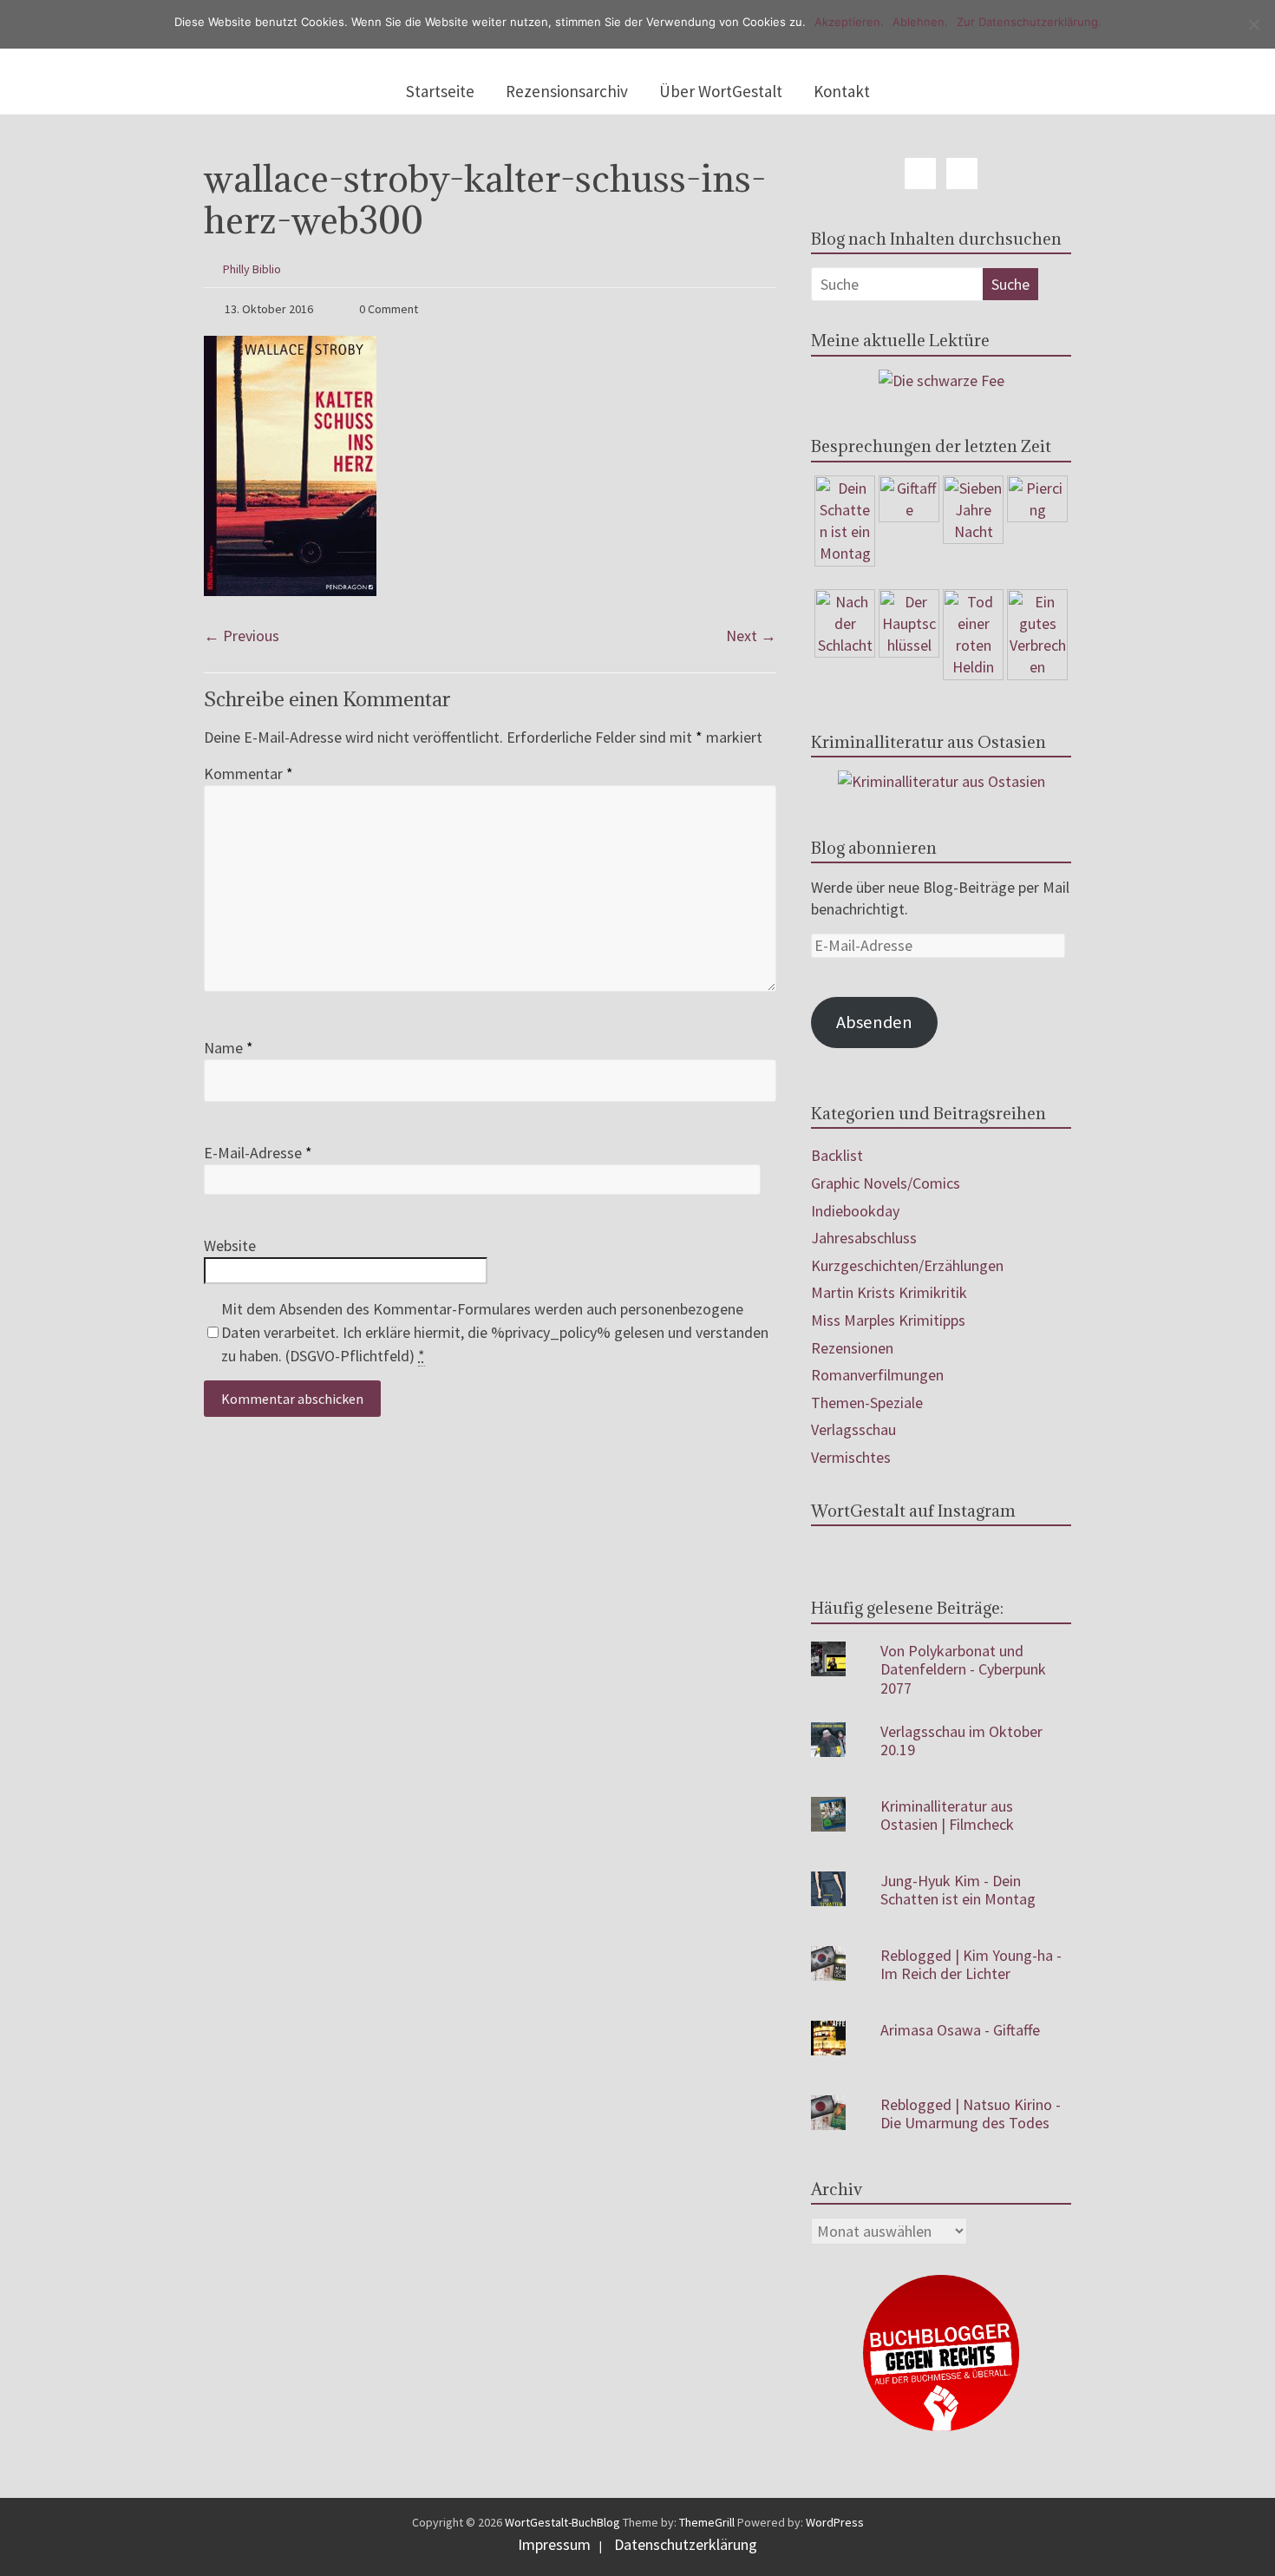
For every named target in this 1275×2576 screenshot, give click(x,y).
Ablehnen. (920, 22)
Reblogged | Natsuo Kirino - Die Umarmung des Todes (971, 2114)
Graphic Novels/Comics (886, 1183)
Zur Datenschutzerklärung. (1029, 22)
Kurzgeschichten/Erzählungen (907, 1265)
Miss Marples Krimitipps (888, 1320)
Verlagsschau (853, 1429)
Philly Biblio (252, 269)
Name (229, 1048)
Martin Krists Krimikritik (889, 1292)
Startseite (440, 91)
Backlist (837, 1155)
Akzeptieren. (849, 22)
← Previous (242, 636)
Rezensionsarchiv (567, 91)
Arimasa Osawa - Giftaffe (960, 2030)
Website (230, 1245)
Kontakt (842, 91)
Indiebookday (855, 1211)
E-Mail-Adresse (258, 1153)
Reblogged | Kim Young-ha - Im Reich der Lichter (971, 1965)
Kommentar (248, 773)
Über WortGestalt (721, 91)
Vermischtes (851, 1457)
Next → (751, 636)
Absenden (874, 1022)
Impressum (554, 2544)
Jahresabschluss (864, 1238)
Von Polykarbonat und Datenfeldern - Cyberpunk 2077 (963, 1669)
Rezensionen (852, 1348)
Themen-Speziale (867, 1403)
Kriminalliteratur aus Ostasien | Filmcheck (947, 1816)
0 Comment (387, 309)
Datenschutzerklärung (686, 2544)
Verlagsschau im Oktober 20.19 (961, 1741)
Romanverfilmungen (877, 1375)
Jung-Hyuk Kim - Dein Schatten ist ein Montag (958, 1890)
